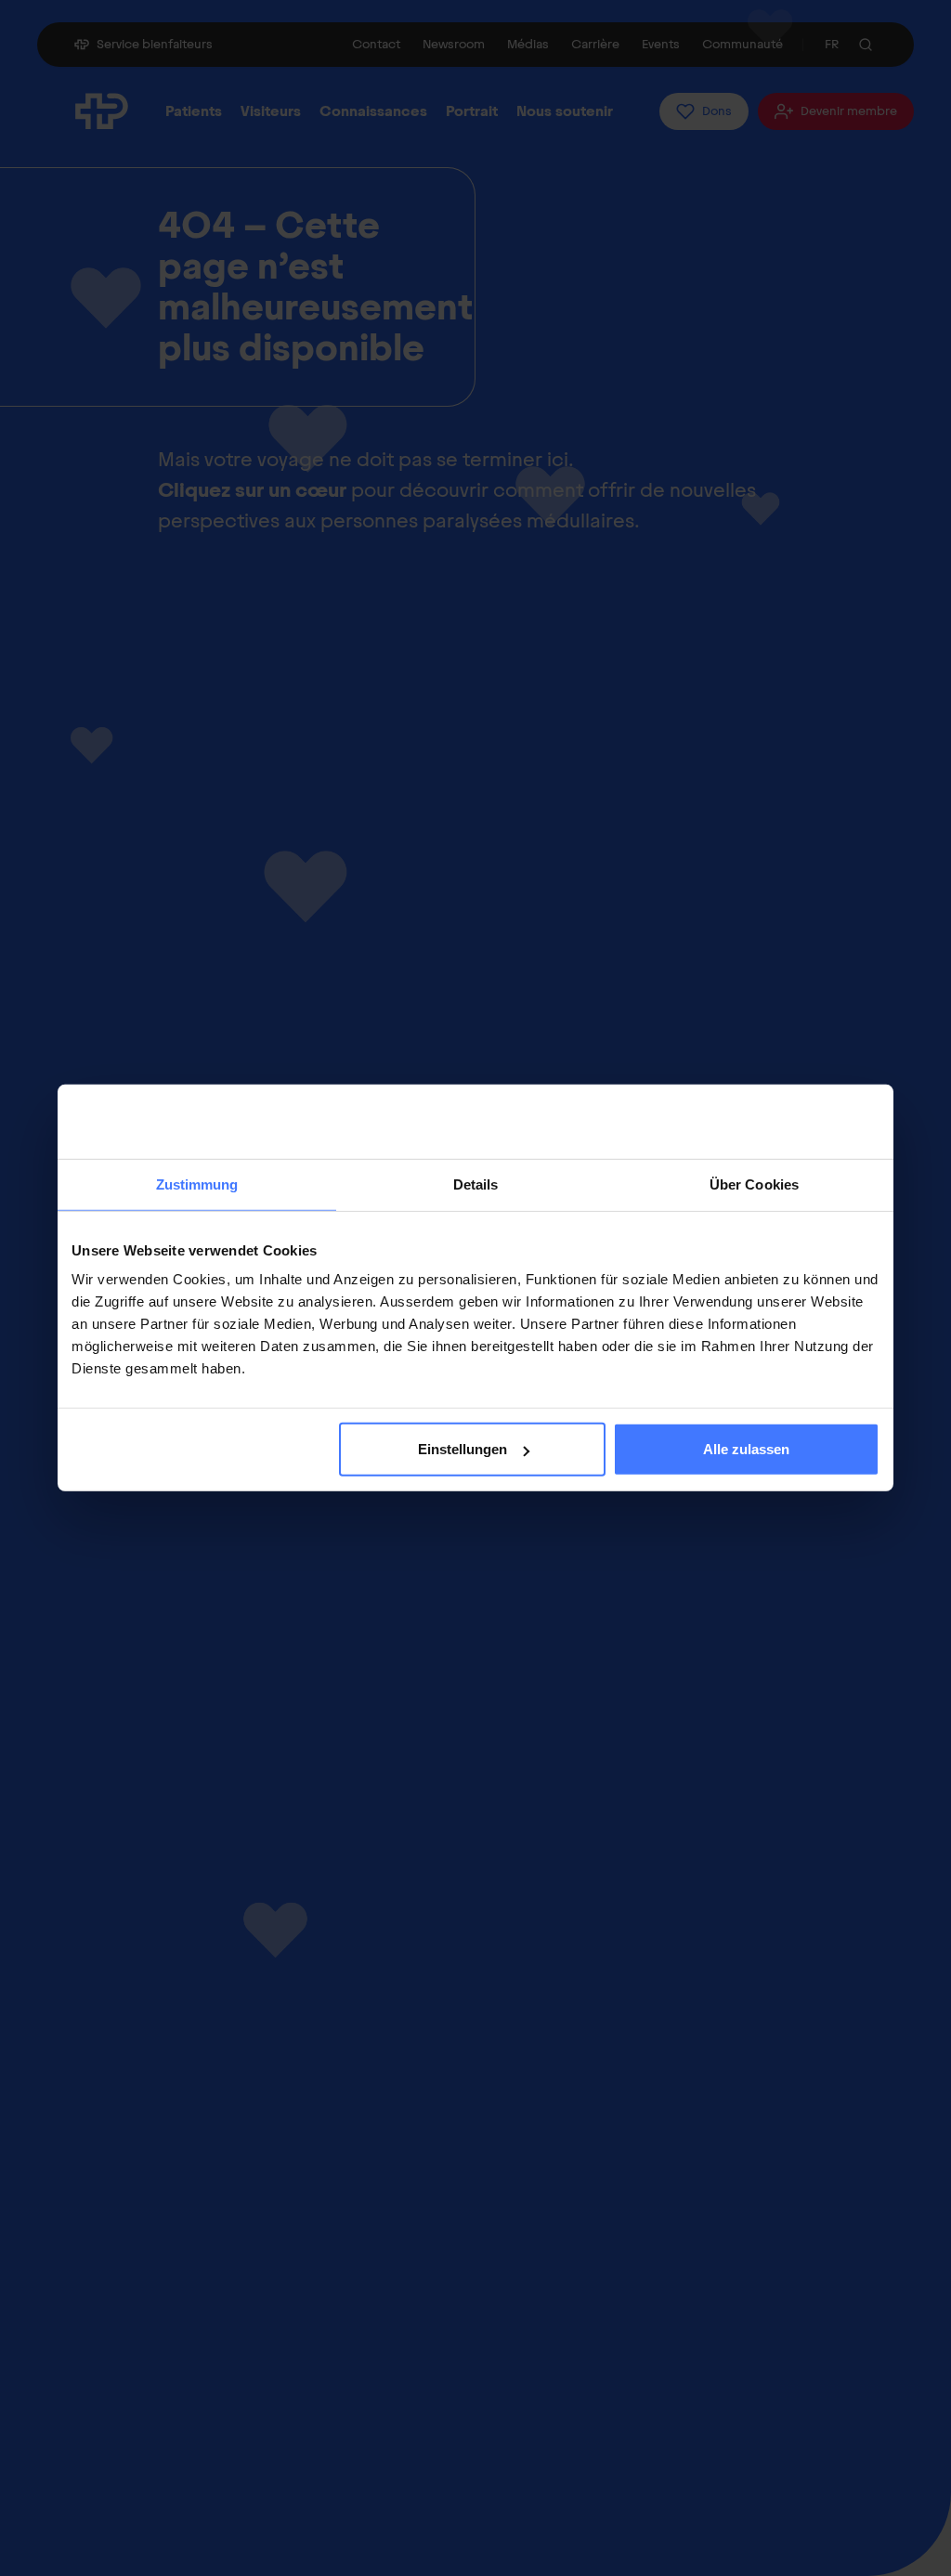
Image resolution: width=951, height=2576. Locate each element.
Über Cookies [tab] (754, 1184)
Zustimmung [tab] (197, 1184)
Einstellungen (462, 1449)
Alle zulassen (746, 1449)
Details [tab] (476, 1184)
